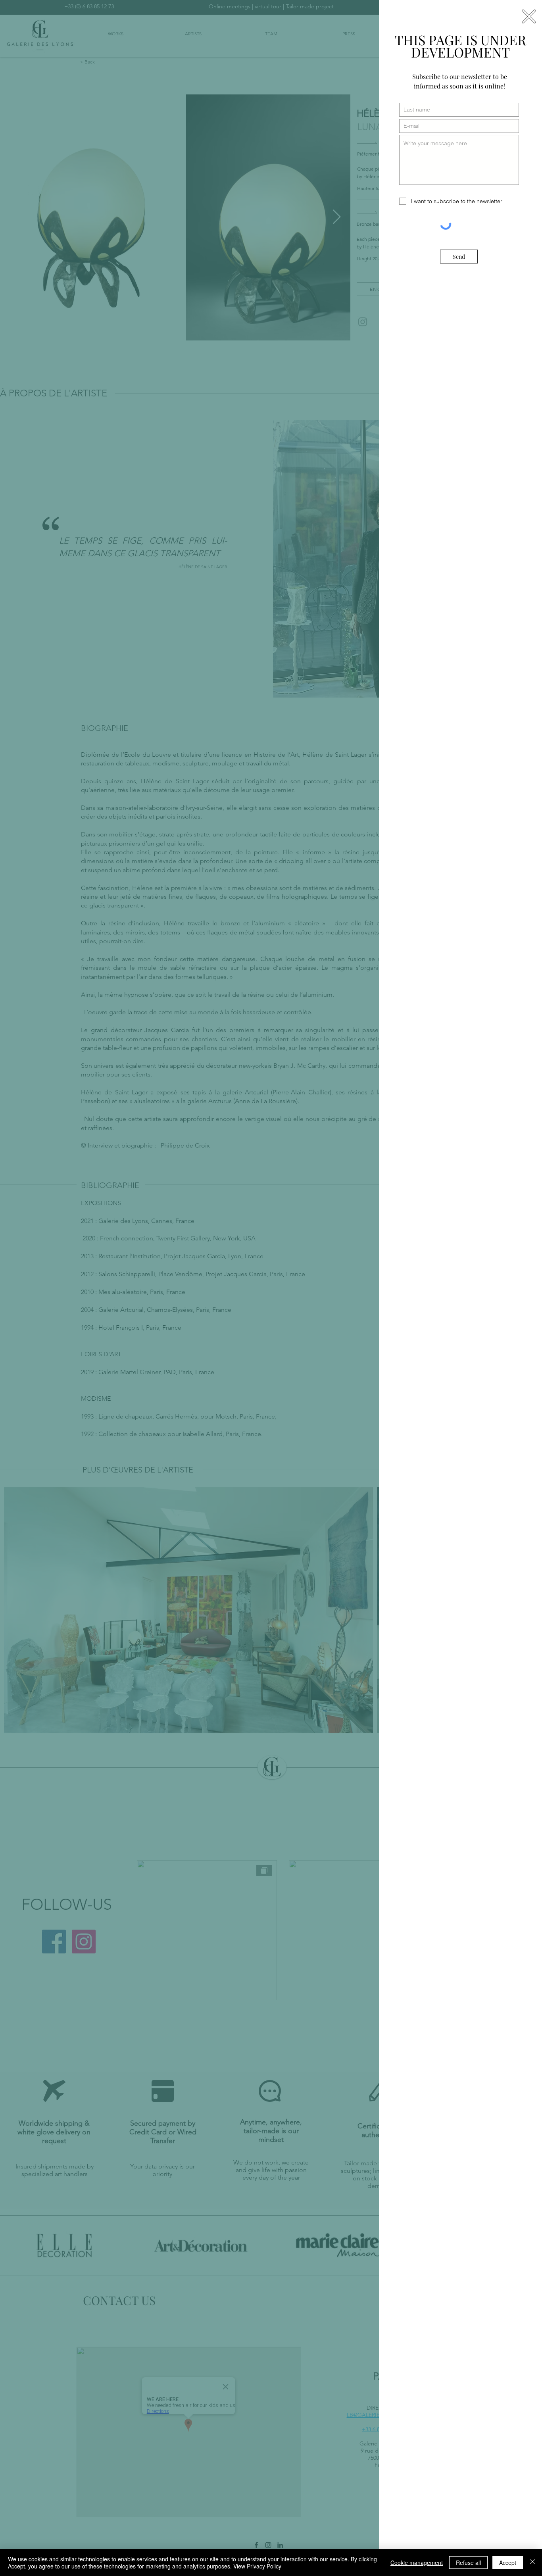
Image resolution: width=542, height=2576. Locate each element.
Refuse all (468, 2563)
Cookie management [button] (417, 2563)
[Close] (532, 2563)
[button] (529, 16)
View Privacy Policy (257, 2566)
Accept (508, 2563)
